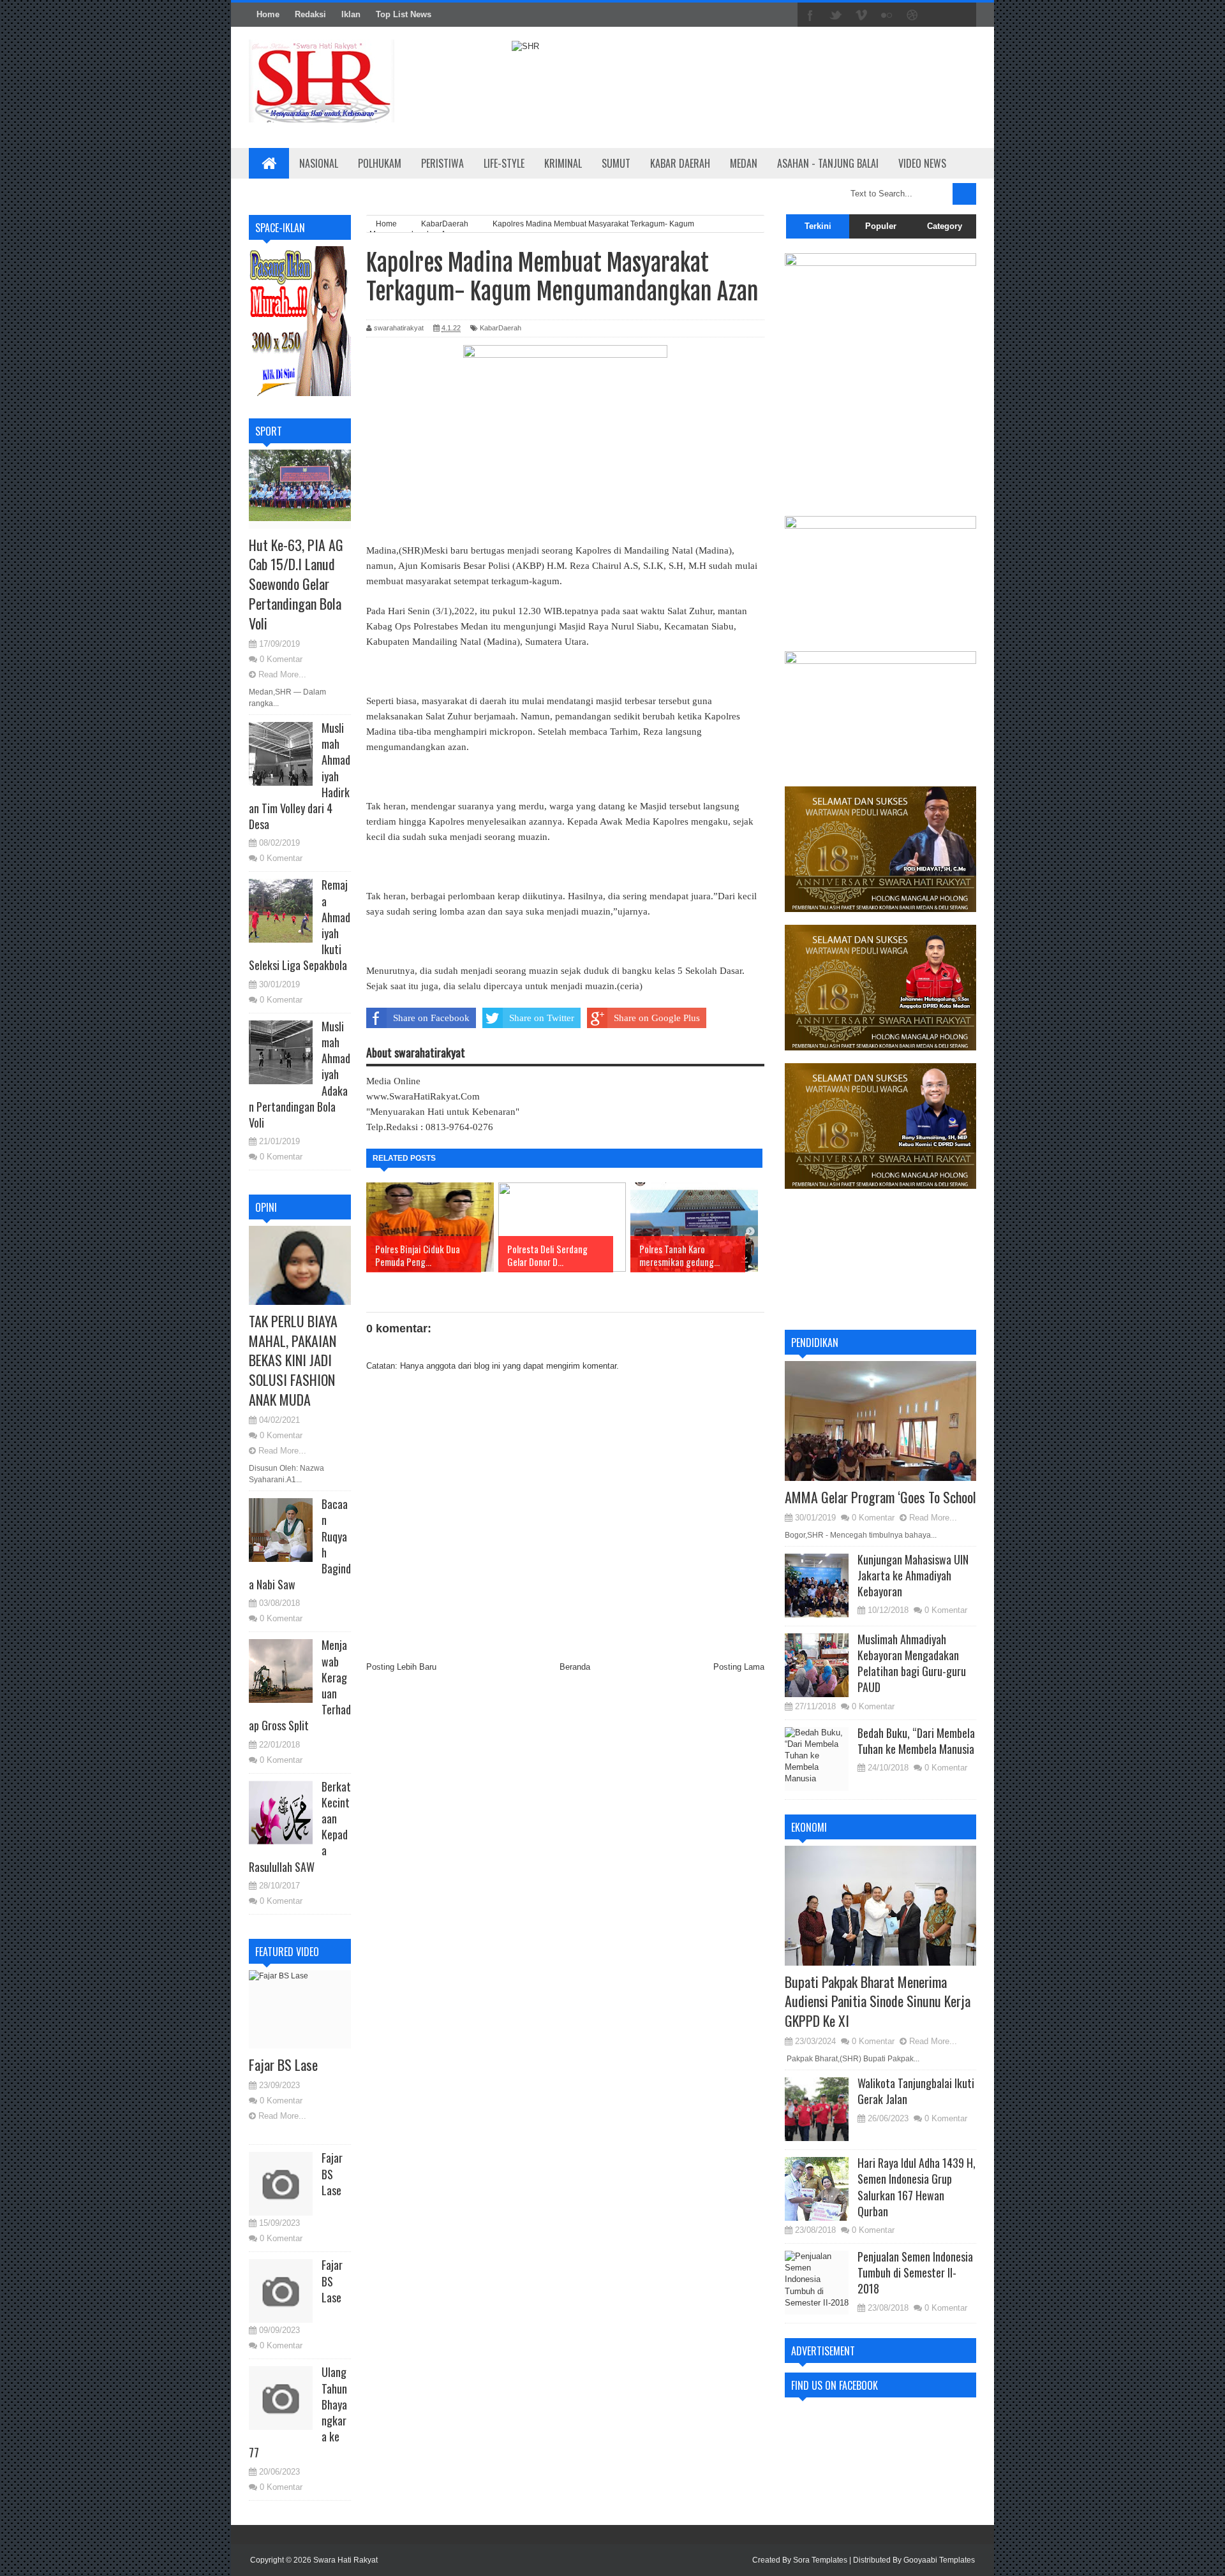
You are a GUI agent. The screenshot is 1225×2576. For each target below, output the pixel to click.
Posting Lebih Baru (401, 1667)
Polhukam (380, 163)
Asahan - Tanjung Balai (828, 163)
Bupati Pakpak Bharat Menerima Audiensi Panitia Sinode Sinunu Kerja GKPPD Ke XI (878, 2001)
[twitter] (836, 15)
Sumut (616, 163)
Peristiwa (442, 163)
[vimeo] (861, 15)
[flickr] (887, 15)
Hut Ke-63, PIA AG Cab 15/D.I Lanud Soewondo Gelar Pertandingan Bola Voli (296, 584)
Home (268, 14)
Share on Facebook (431, 1018)
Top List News (404, 14)
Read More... (282, 674)
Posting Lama (739, 1667)
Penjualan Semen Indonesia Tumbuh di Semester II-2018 (915, 2272)
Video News (922, 163)
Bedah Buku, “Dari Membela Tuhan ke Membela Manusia (916, 1741)
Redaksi (310, 14)
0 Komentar (281, 659)
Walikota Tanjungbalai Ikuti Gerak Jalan (916, 2091)
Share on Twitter (542, 1018)
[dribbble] (912, 15)
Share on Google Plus (657, 1018)
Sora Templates (820, 2560)
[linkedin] (938, 15)
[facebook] (810, 15)
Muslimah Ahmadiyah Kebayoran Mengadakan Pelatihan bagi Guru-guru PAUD (912, 1663)
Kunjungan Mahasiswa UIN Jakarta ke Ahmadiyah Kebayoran (913, 1575)
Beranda (575, 1667)
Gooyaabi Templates (939, 2560)
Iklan (351, 14)
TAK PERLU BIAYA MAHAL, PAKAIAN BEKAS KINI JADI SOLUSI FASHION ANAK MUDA (293, 1360)
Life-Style (504, 163)
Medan (744, 163)
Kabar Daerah (680, 163)
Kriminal (563, 163)
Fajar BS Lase (283, 2064)
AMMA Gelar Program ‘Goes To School (880, 1497)
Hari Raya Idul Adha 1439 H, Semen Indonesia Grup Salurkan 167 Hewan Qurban (917, 2187)
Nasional (319, 163)
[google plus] (963, 15)
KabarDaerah (501, 328)
